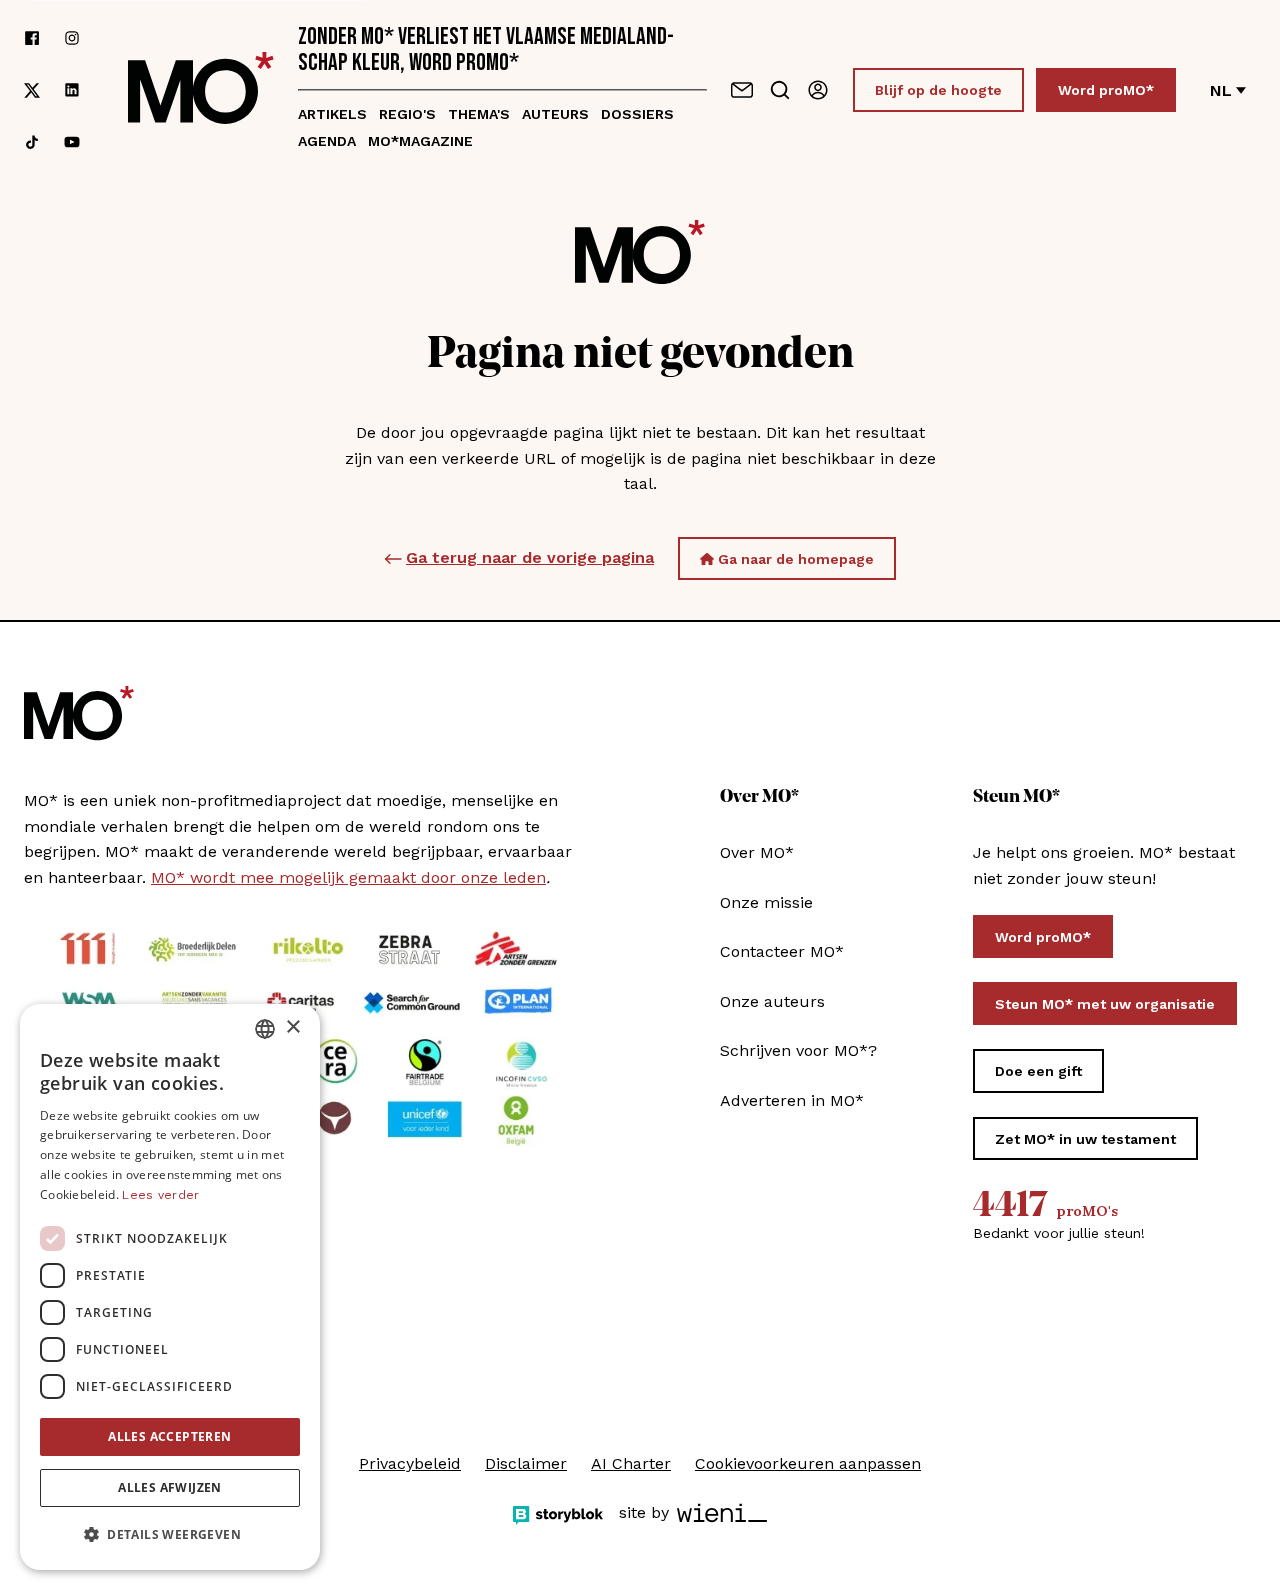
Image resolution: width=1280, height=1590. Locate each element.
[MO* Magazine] (201, 90)
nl (1221, 90)
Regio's (407, 114)
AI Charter (631, 1463)
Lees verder (160, 1195)
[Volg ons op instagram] (72, 38)
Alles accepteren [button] (169, 1436)
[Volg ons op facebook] (32, 38)
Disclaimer (526, 1463)
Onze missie (766, 902)
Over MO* (757, 852)
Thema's (479, 114)
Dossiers (637, 114)
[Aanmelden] (818, 90)
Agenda (327, 141)
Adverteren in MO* (792, 1100)
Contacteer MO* (782, 951)
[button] (170, 1535)
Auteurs (555, 114)
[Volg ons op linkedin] (72, 90)
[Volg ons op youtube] (72, 142)
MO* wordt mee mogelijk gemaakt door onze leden (348, 877)
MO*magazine (420, 141)
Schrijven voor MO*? (798, 1050)
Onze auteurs (772, 1001)
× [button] (292, 1027)
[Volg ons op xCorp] (32, 90)
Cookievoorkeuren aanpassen (808, 1463)
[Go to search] (780, 90)
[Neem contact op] (742, 90)
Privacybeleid (410, 1463)
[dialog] (170, 1287)
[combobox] (265, 1029)
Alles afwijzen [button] (170, 1487)
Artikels (332, 114)
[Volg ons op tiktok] (32, 142)
